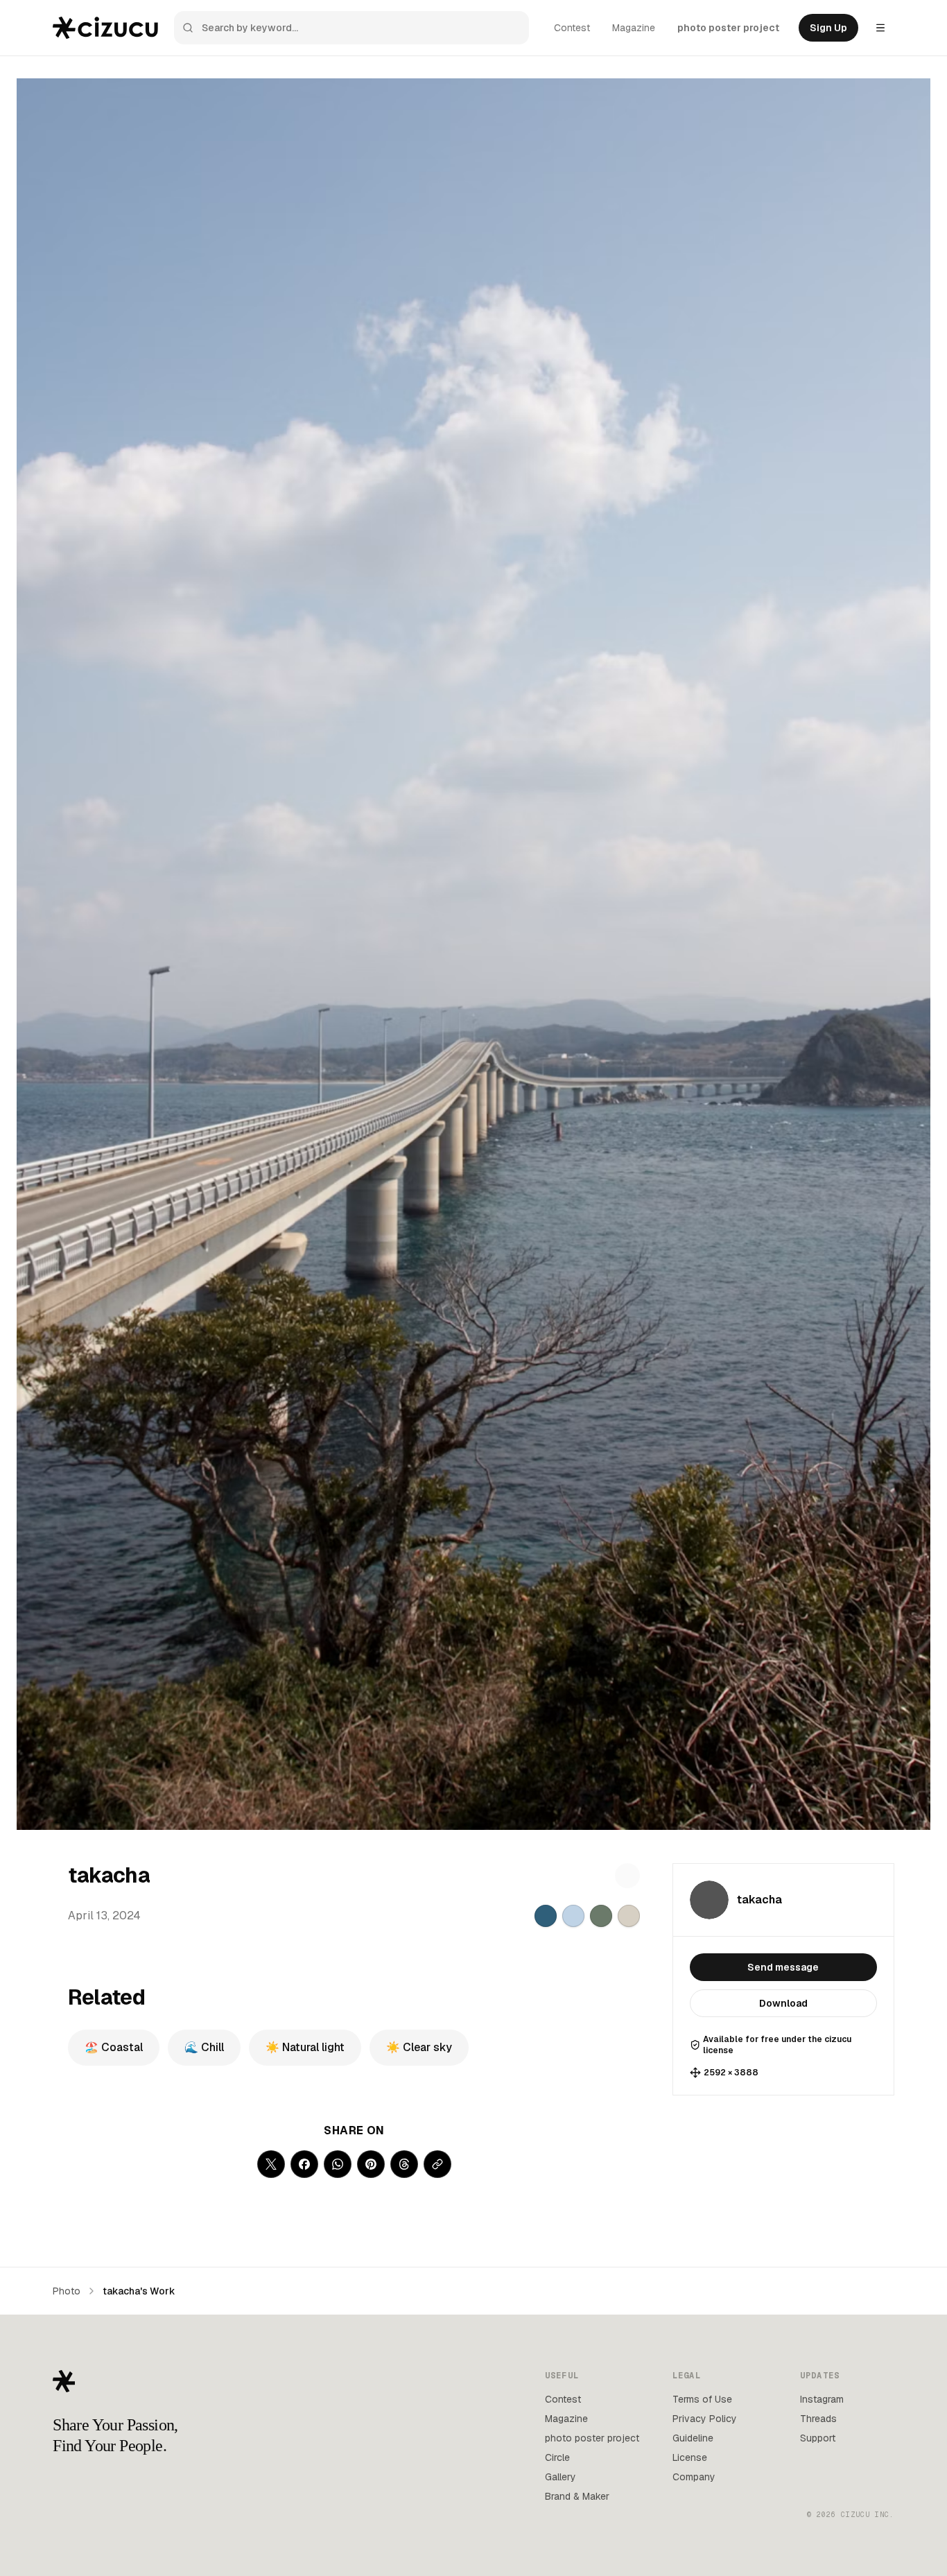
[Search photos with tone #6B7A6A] (601, 1916)
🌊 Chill (204, 2047)
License (690, 2457)
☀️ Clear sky (419, 2047)
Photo (67, 2291)
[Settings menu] (880, 28)
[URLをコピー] (437, 2164)
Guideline (693, 2438)
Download (783, 2003)
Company (694, 2477)
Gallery (561, 2477)
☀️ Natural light (305, 2047)
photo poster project (728, 28)
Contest (572, 28)
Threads (818, 2419)
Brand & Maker (577, 2496)
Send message (783, 1967)
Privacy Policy (705, 2419)
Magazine (634, 28)
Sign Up (828, 28)
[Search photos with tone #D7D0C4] (629, 1916)
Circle (557, 2457)
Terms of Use (702, 2399)
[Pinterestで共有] (371, 2164)
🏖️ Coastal (114, 2047)
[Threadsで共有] (404, 2164)
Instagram (822, 2399)
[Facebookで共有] (304, 2164)
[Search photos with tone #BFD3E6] (573, 1916)
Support (818, 2438)
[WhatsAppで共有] (338, 2164)
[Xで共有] (271, 2164)
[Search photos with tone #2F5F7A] (546, 1916)
